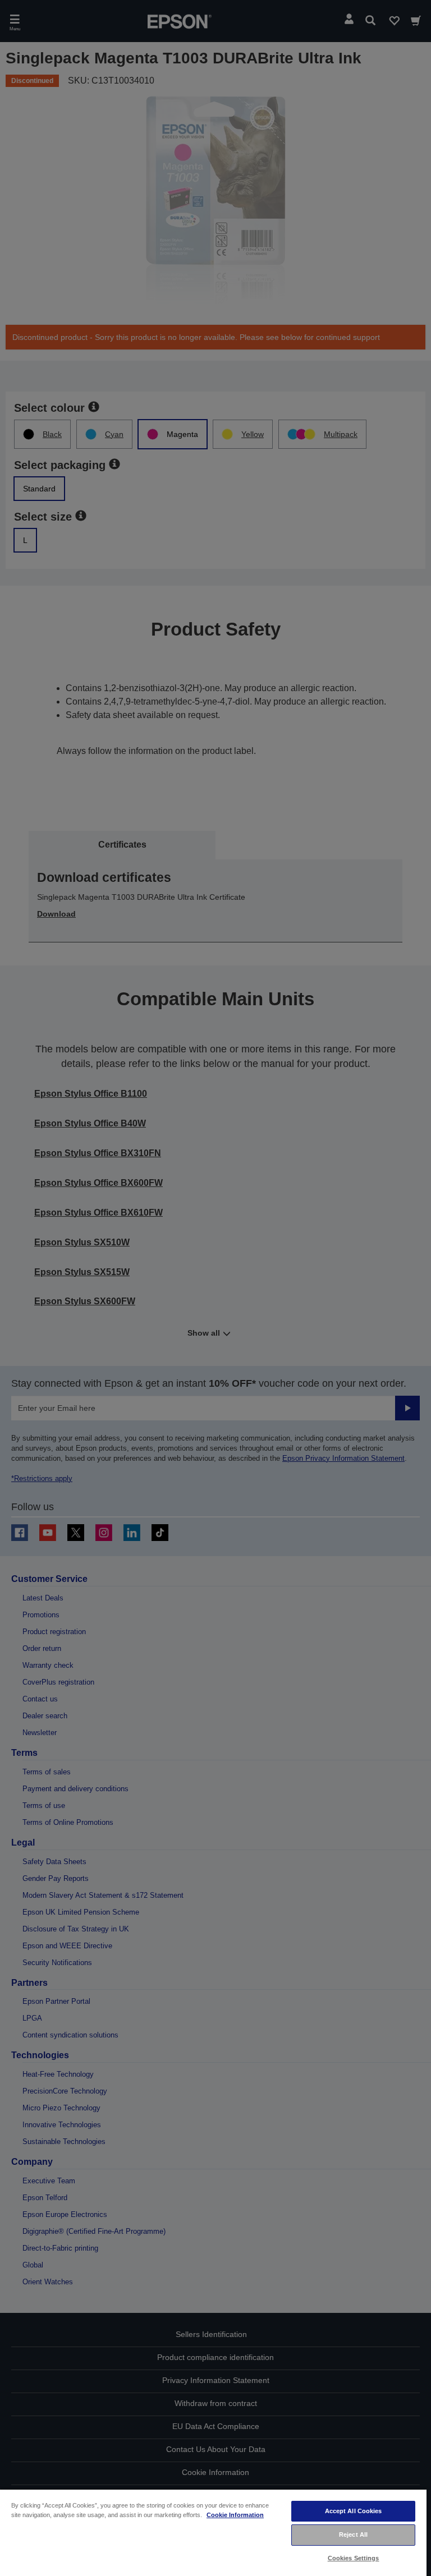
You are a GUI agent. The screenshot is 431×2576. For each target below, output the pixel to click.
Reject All (353, 2534)
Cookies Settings (354, 2558)
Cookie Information (235, 2515)
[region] (213, 2532)
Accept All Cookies (354, 2511)
